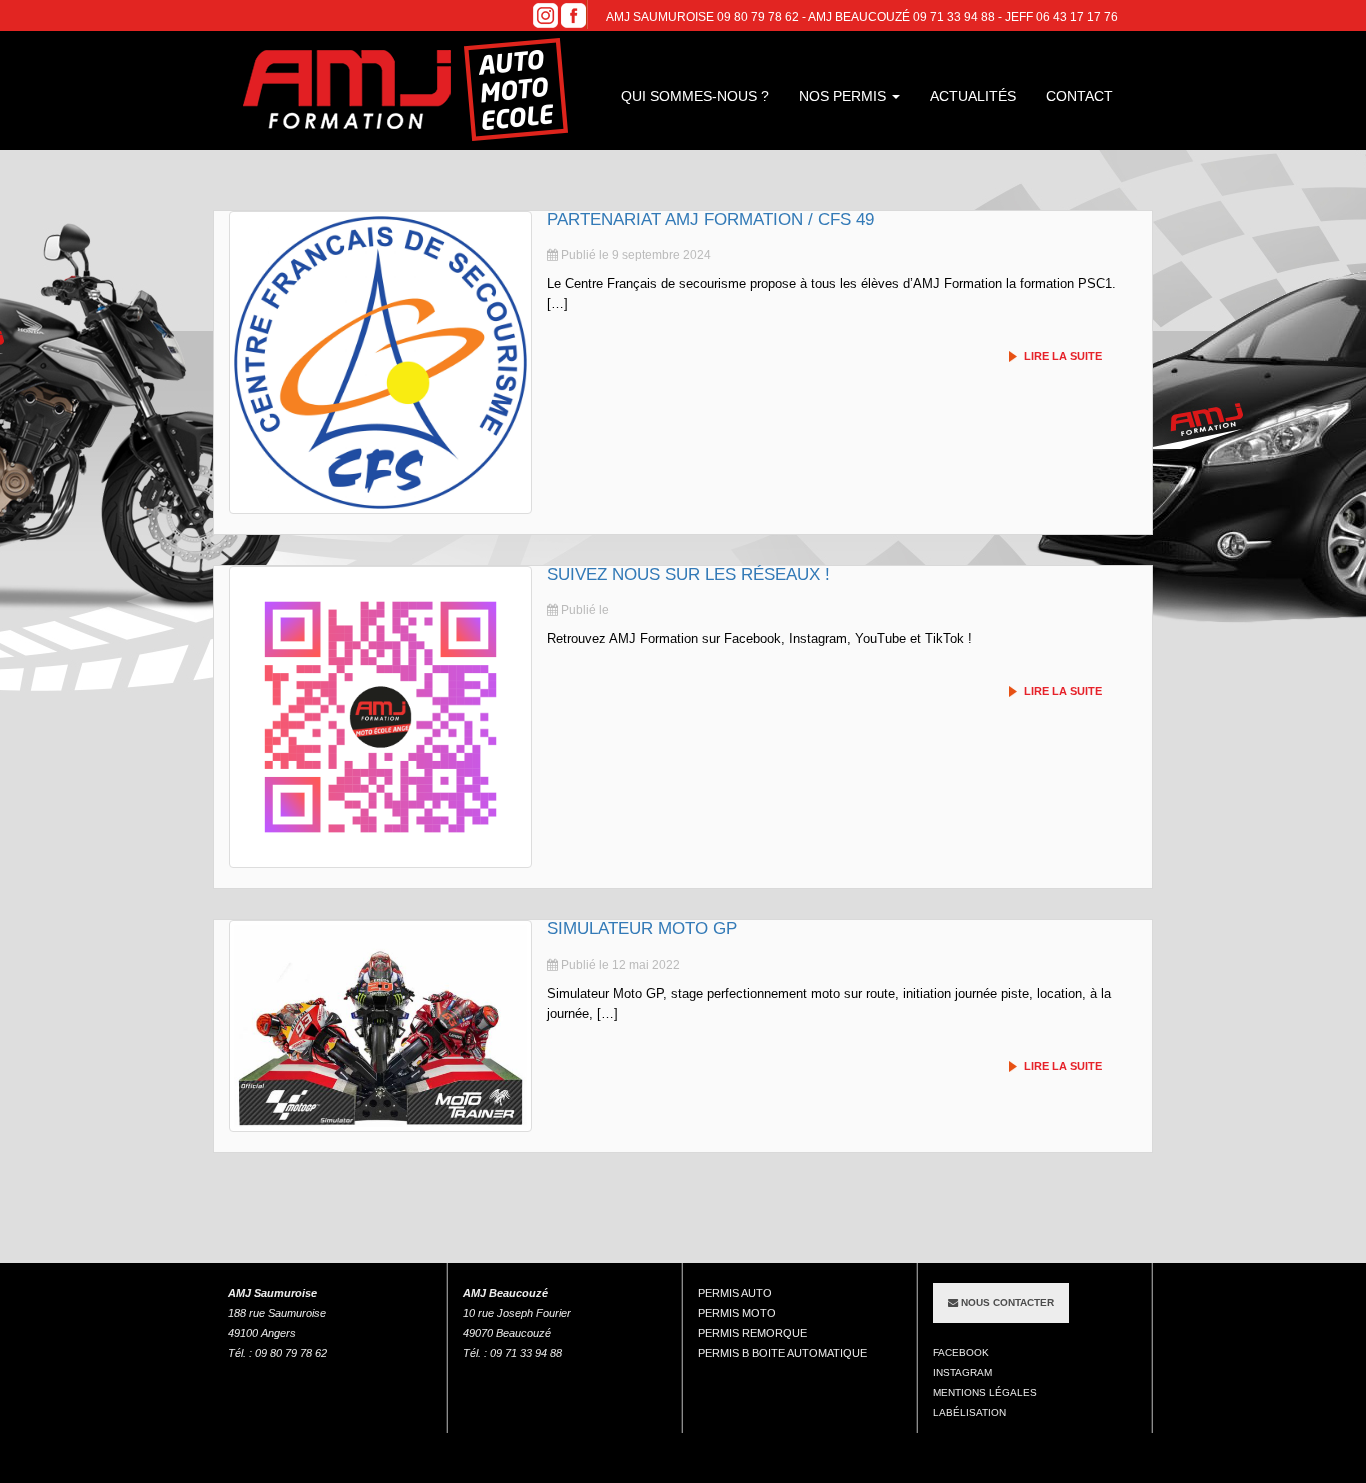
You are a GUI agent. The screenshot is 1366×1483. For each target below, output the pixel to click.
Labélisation (969, 1412)
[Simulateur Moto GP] (380, 1025)
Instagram (962, 1372)
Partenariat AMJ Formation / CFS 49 (710, 219)
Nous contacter (1006, 1302)
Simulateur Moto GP (642, 928)
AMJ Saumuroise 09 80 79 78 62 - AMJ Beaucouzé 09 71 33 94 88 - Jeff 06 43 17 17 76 (862, 17)
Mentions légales (985, 1392)
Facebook (961, 1352)
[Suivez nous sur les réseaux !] (380, 717)
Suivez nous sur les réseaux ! (688, 574)
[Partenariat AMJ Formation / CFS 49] (380, 362)
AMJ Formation (408, 90)
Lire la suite (1063, 356)
